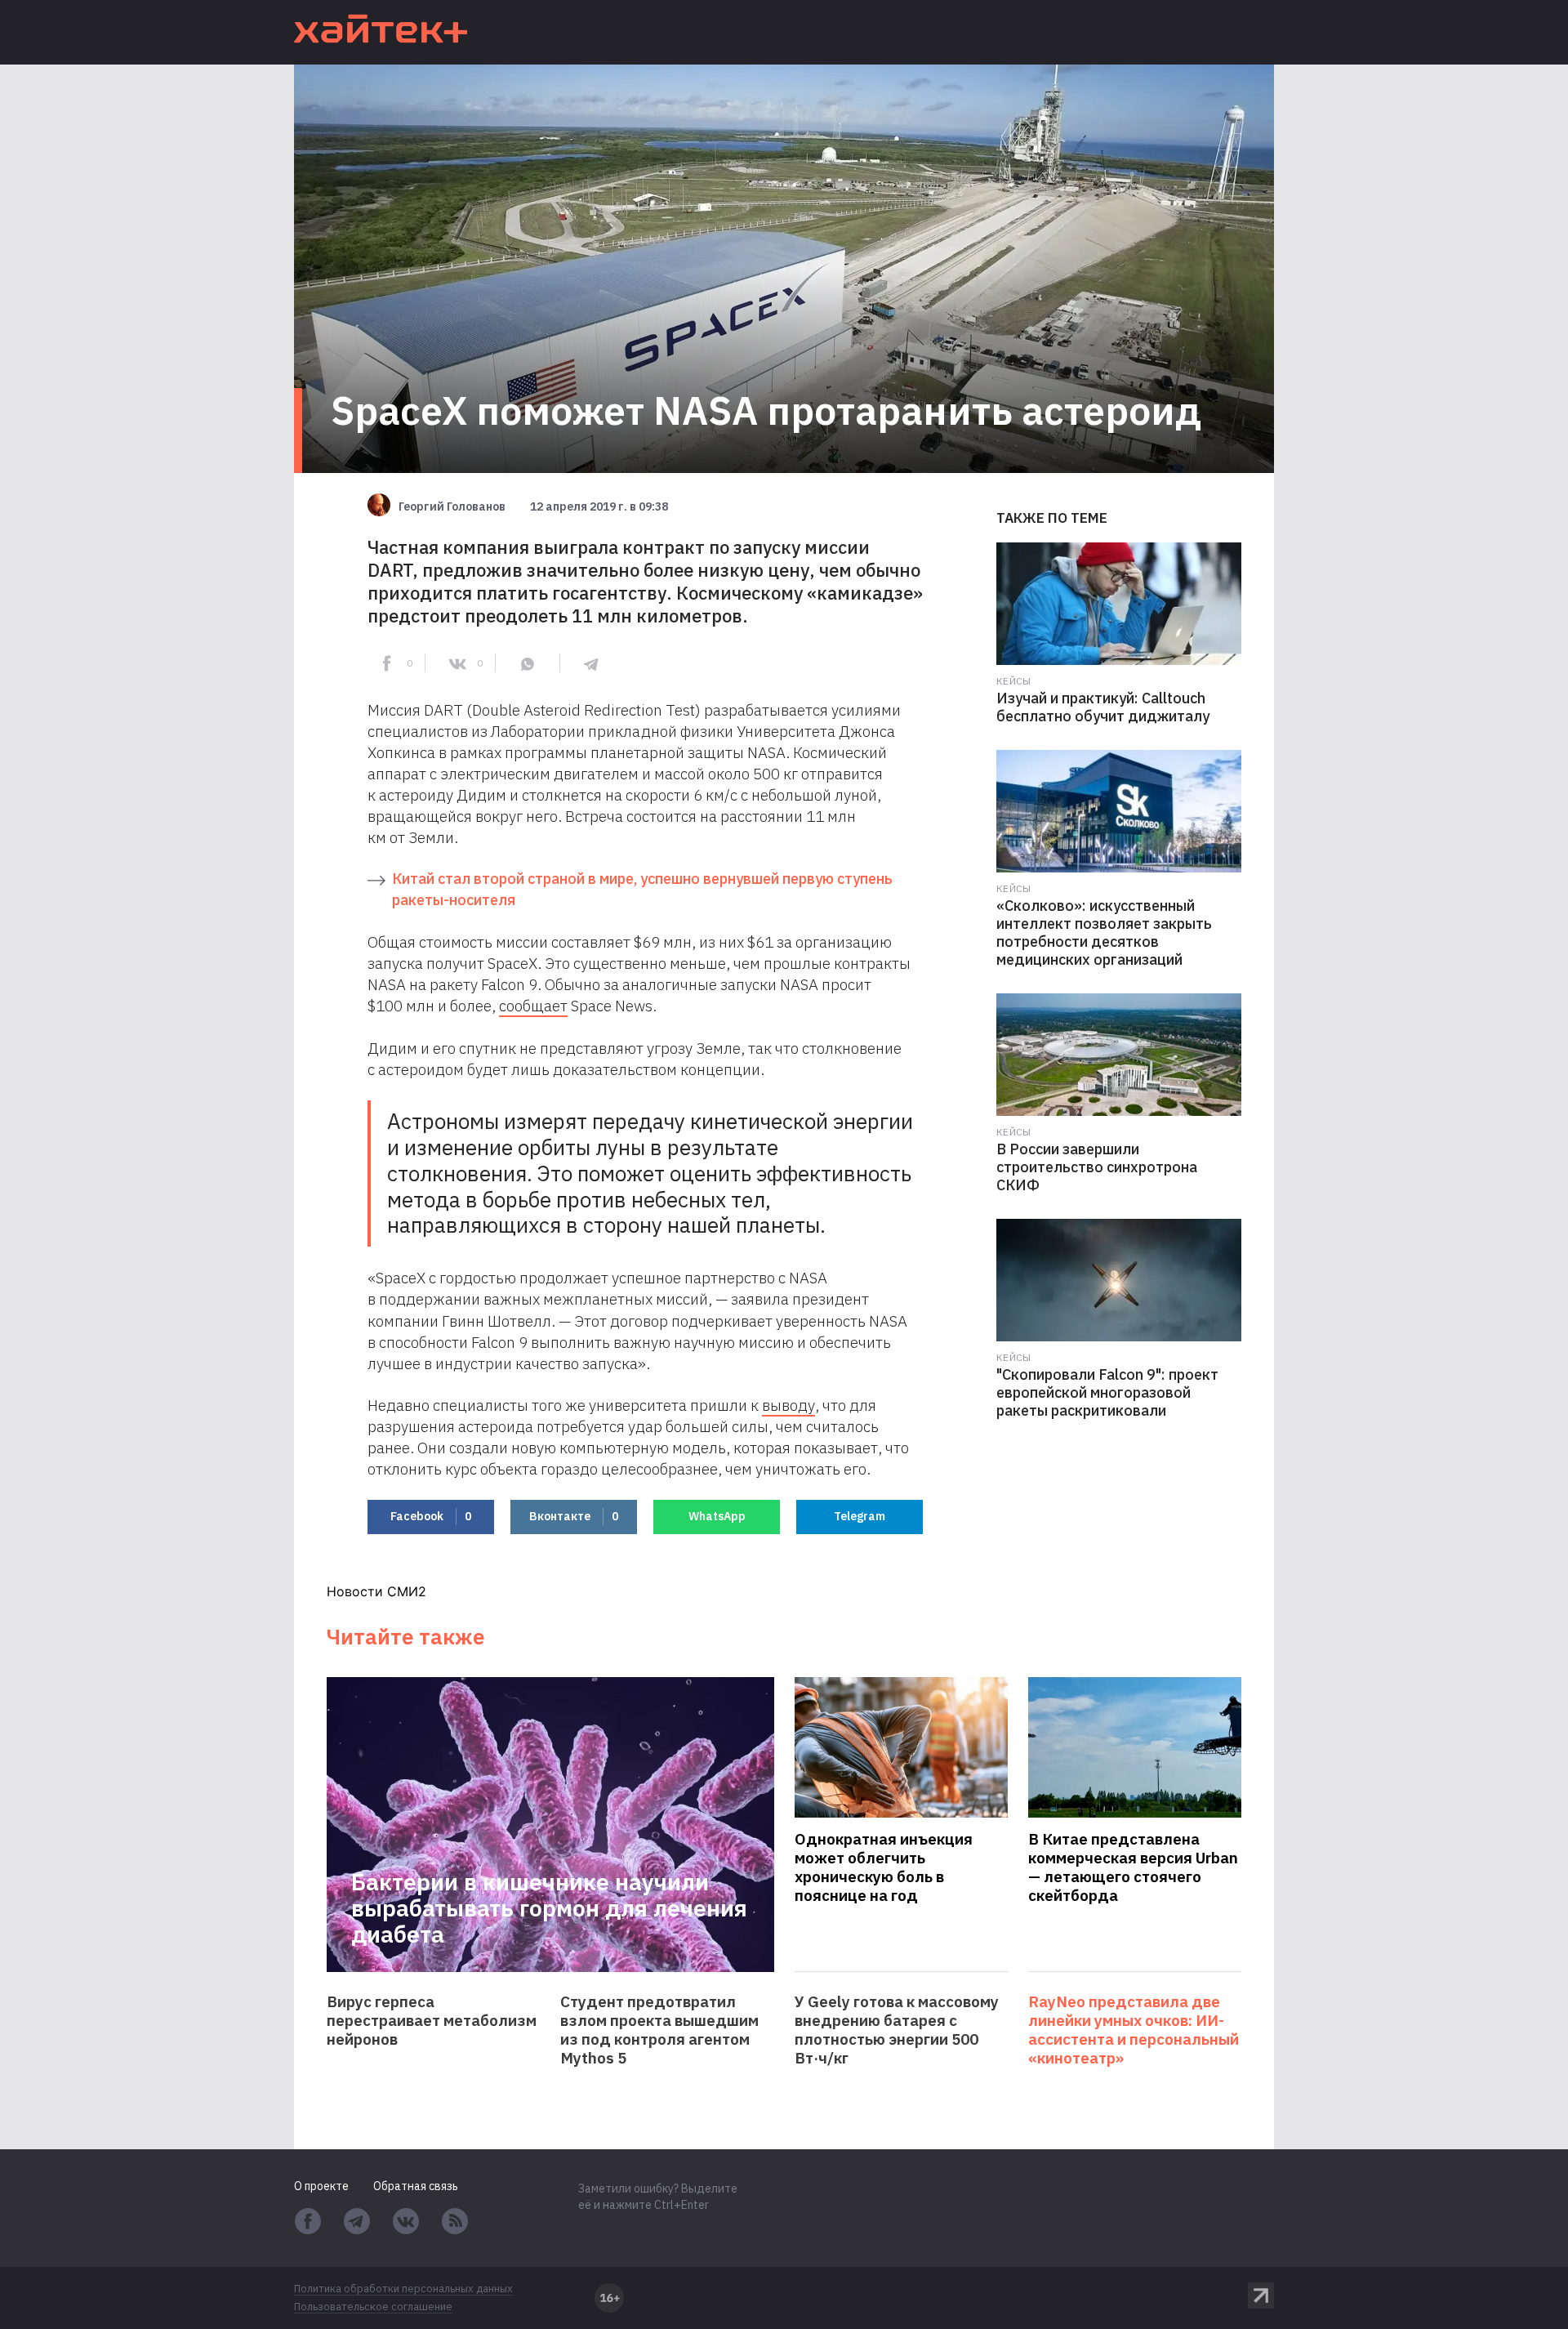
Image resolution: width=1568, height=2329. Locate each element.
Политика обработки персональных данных (403, 2289)
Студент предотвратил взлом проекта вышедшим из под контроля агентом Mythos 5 (659, 2030)
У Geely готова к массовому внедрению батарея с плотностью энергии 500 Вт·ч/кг (897, 2030)
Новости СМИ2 (376, 1591)
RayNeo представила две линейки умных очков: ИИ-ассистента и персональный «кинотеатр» (1134, 2030)
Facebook (431, 1516)
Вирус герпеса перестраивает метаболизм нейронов (432, 2021)
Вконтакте (574, 1516)
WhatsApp (717, 1516)
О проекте (321, 2186)
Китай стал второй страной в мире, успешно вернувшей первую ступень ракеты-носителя (642, 889)
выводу (788, 1405)
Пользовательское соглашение (373, 2307)
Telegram (860, 1516)
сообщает (533, 1006)
